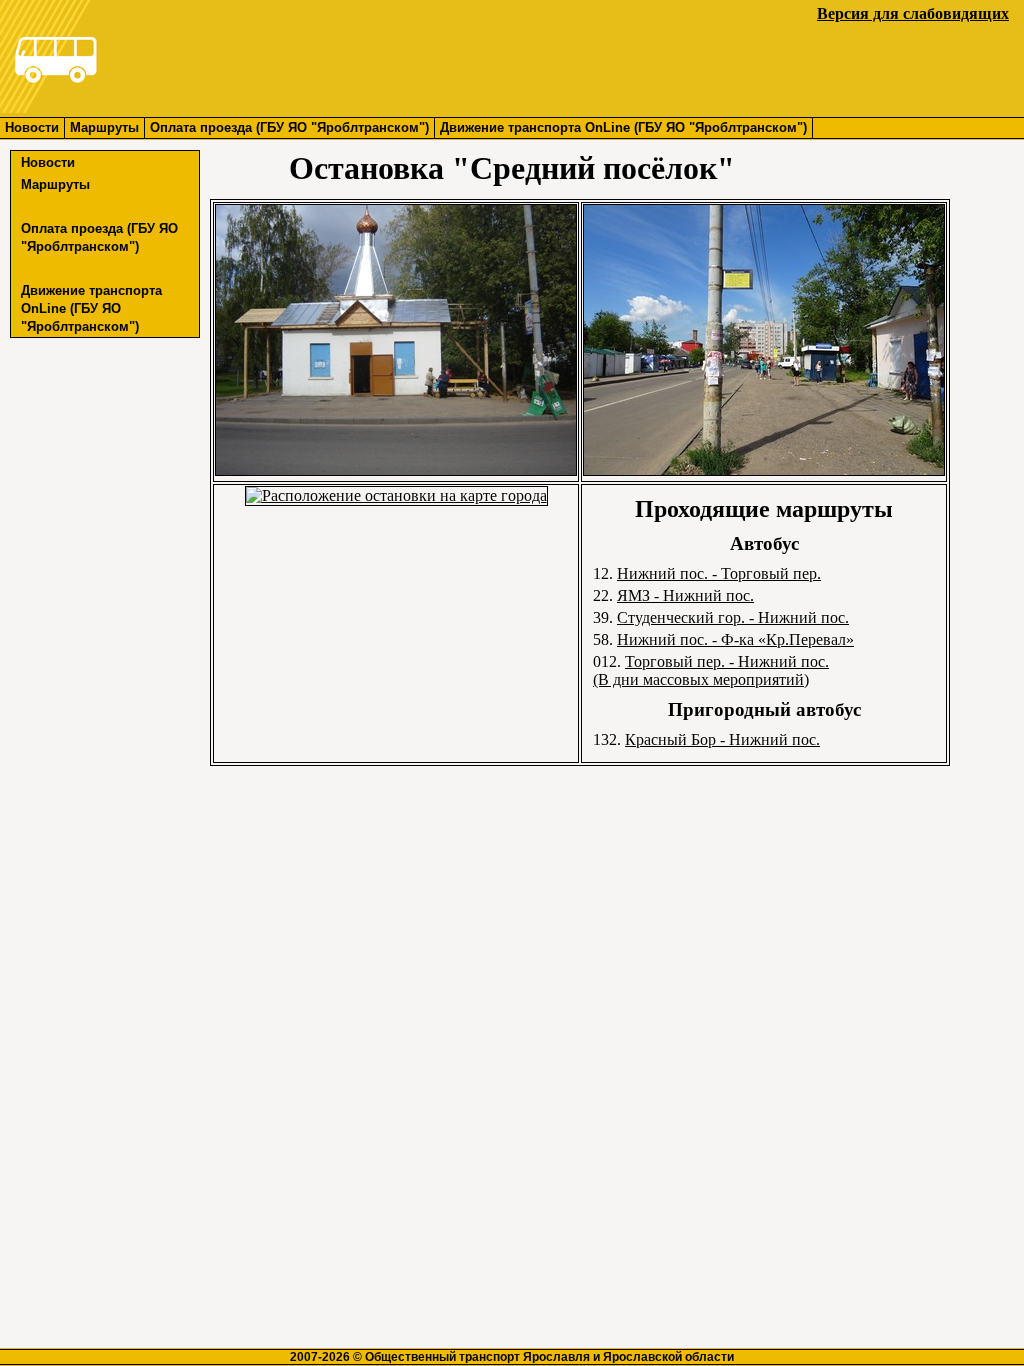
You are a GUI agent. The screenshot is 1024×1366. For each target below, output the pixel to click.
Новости (32, 127)
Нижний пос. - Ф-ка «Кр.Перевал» (735, 639)
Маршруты (104, 127)
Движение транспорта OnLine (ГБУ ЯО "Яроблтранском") (623, 127)
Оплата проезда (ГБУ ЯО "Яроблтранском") (289, 127)
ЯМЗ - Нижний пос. (685, 595)
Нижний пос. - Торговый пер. (719, 573)
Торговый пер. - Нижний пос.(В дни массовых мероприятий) (711, 670)
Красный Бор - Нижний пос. (722, 739)
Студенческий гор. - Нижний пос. (733, 617)
